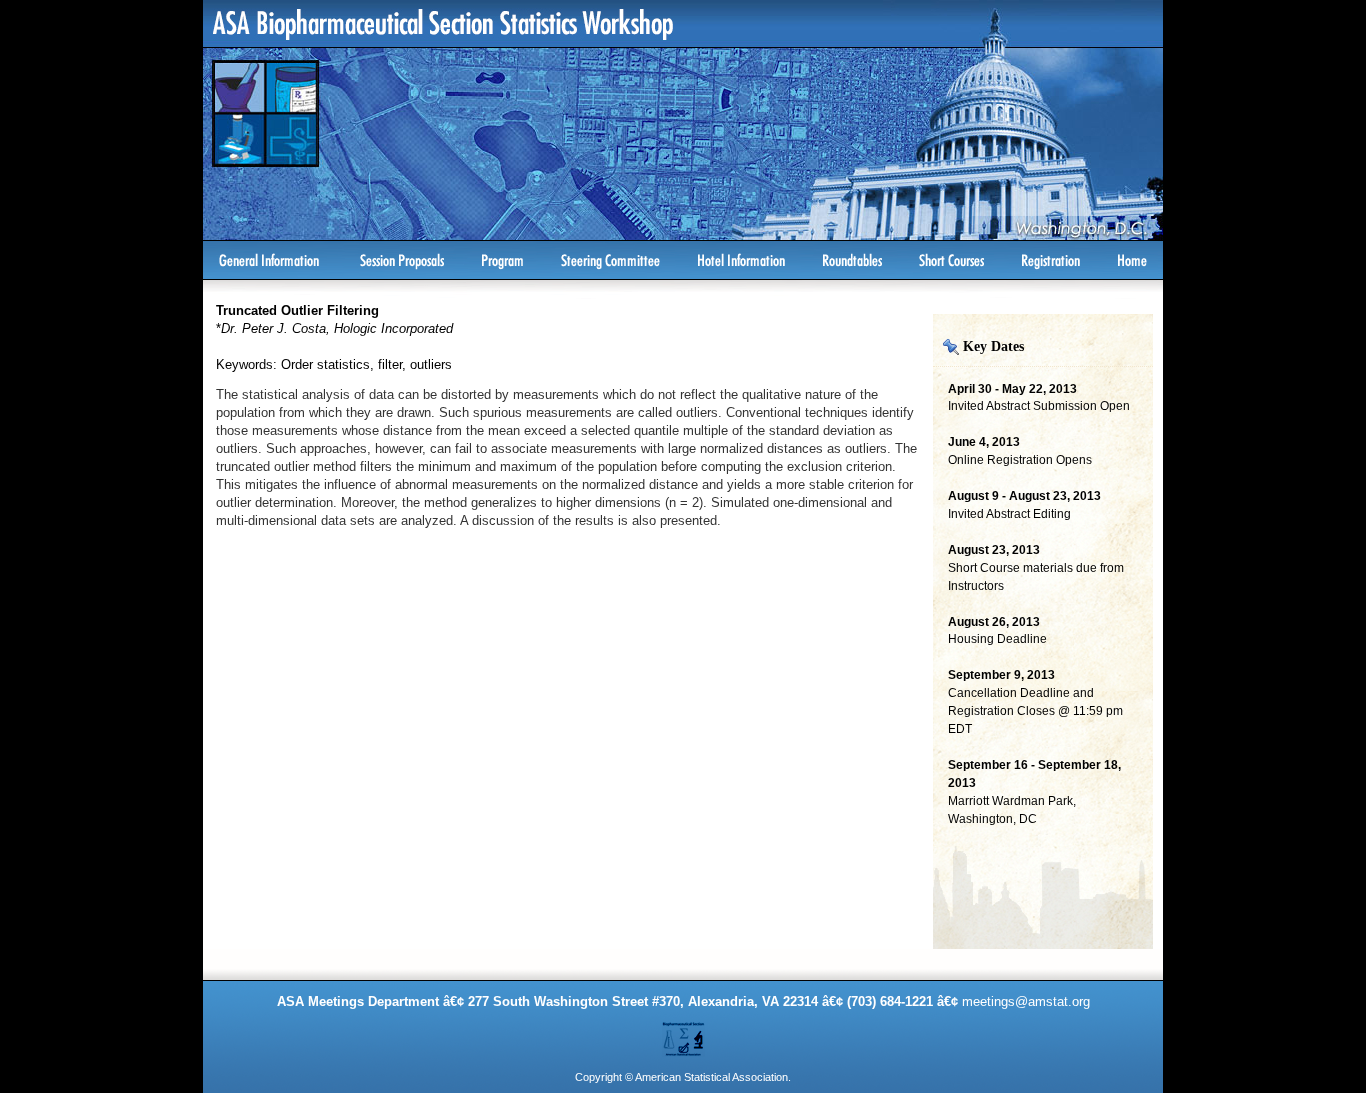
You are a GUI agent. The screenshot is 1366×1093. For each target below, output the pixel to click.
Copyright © (604, 1077)
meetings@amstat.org (1026, 1001)
